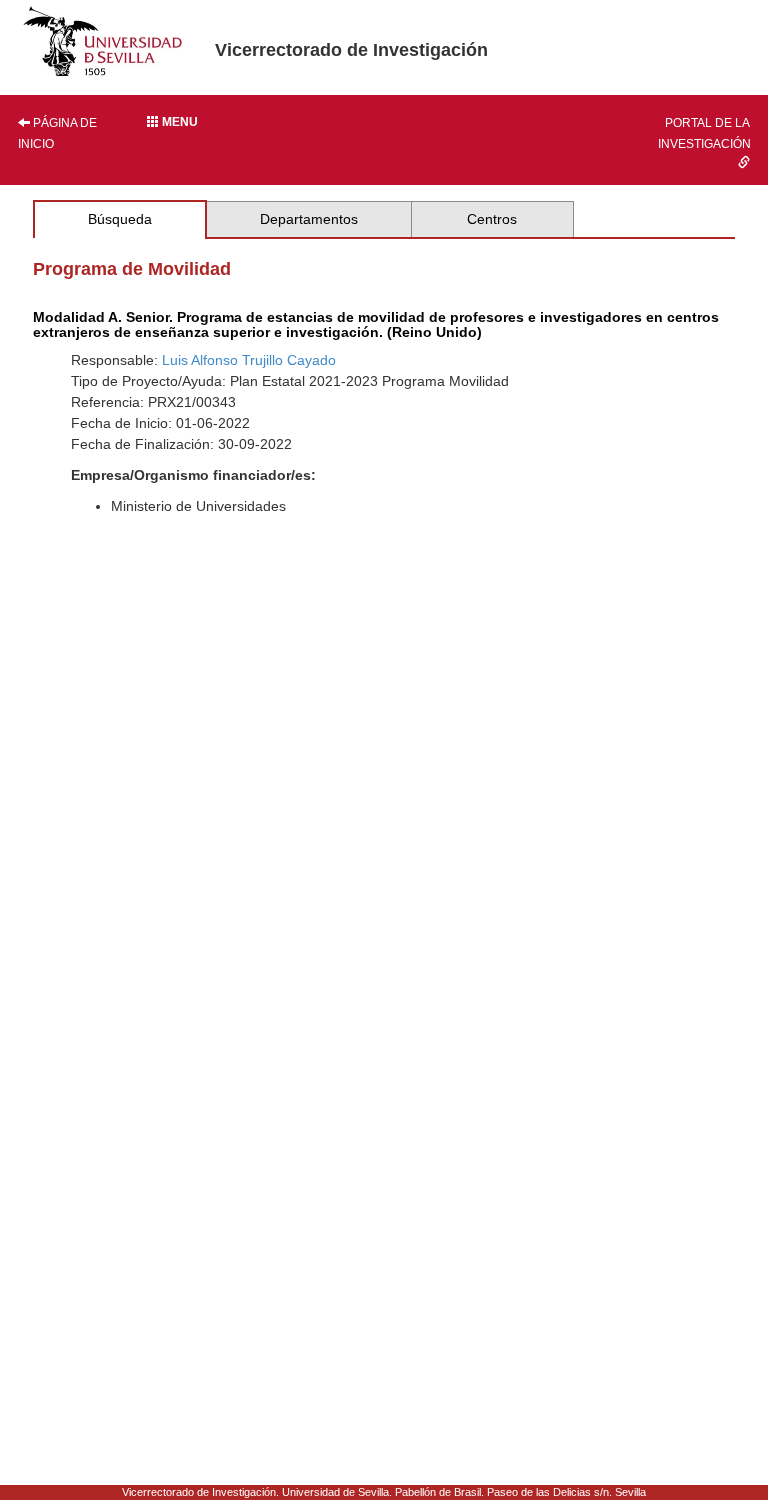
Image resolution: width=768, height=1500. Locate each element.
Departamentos (309, 219)
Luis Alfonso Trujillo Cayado (249, 360)
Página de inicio (57, 133)
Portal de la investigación (704, 133)
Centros (492, 219)
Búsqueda (120, 219)
